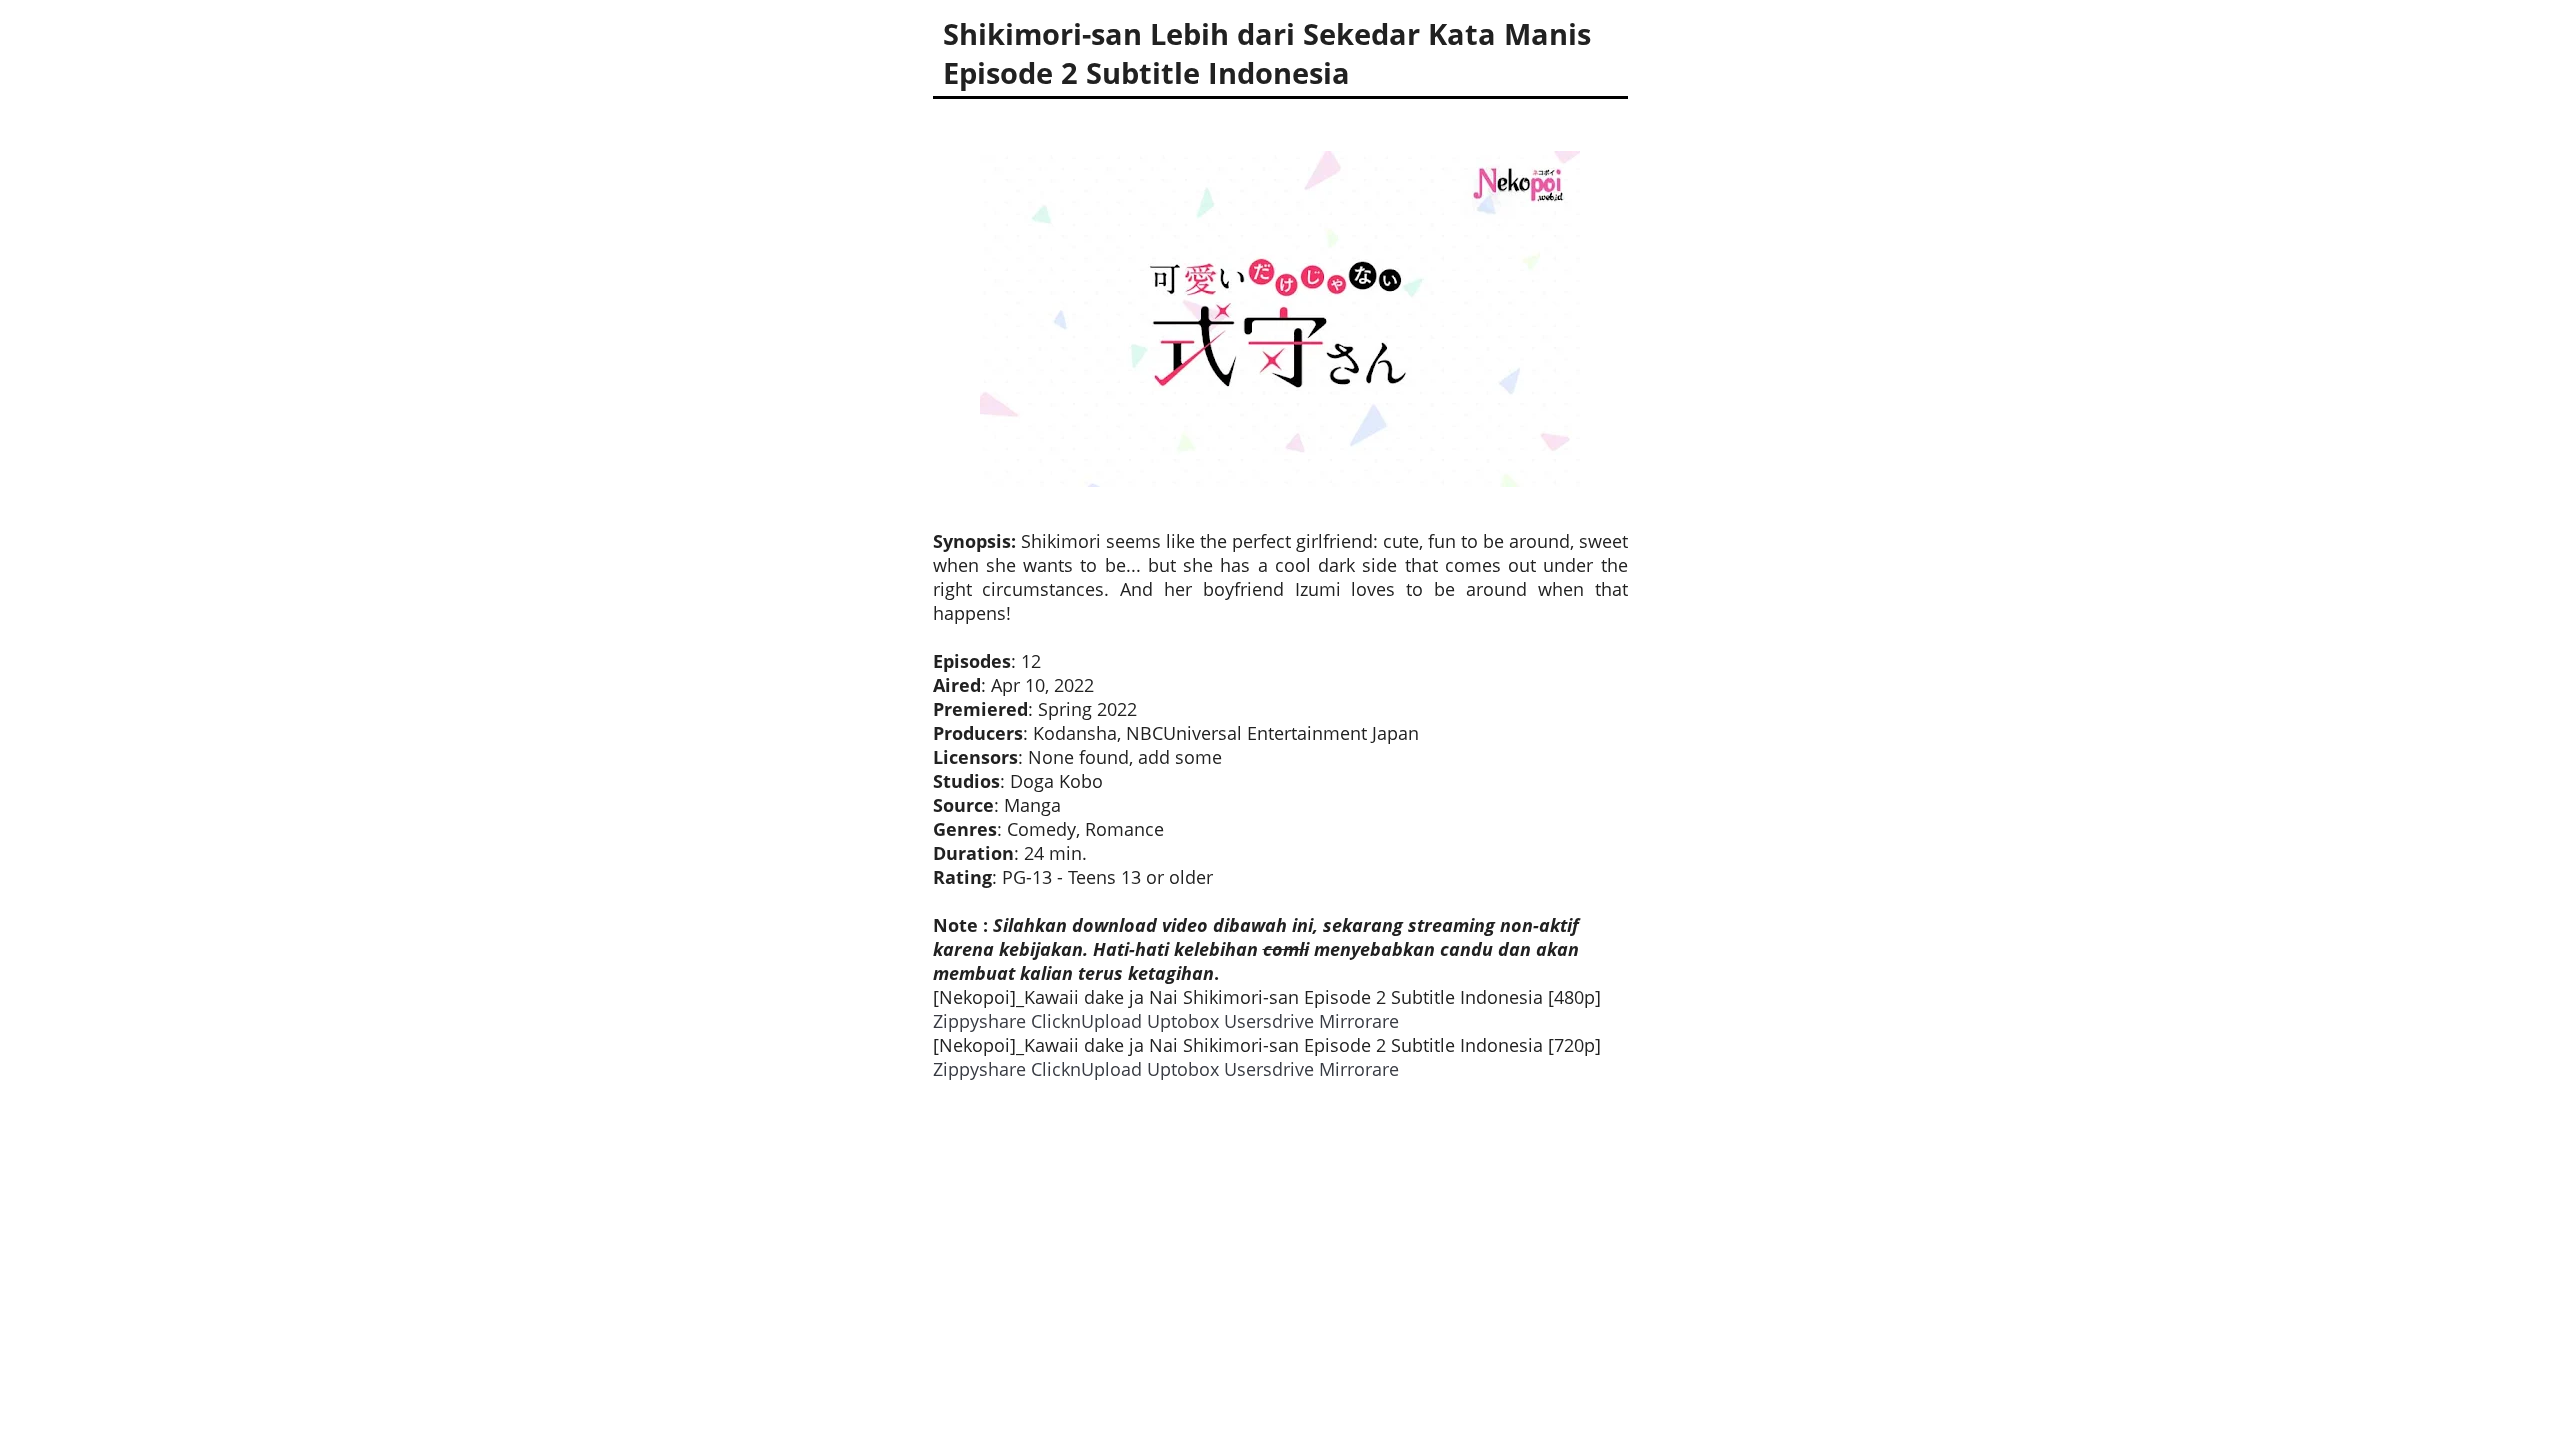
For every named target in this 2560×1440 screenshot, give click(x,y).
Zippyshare (979, 1021)
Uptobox (1183, 1021)
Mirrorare (1359, 1021)
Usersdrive (1269, 1021)
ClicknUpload (1086, 1021)
